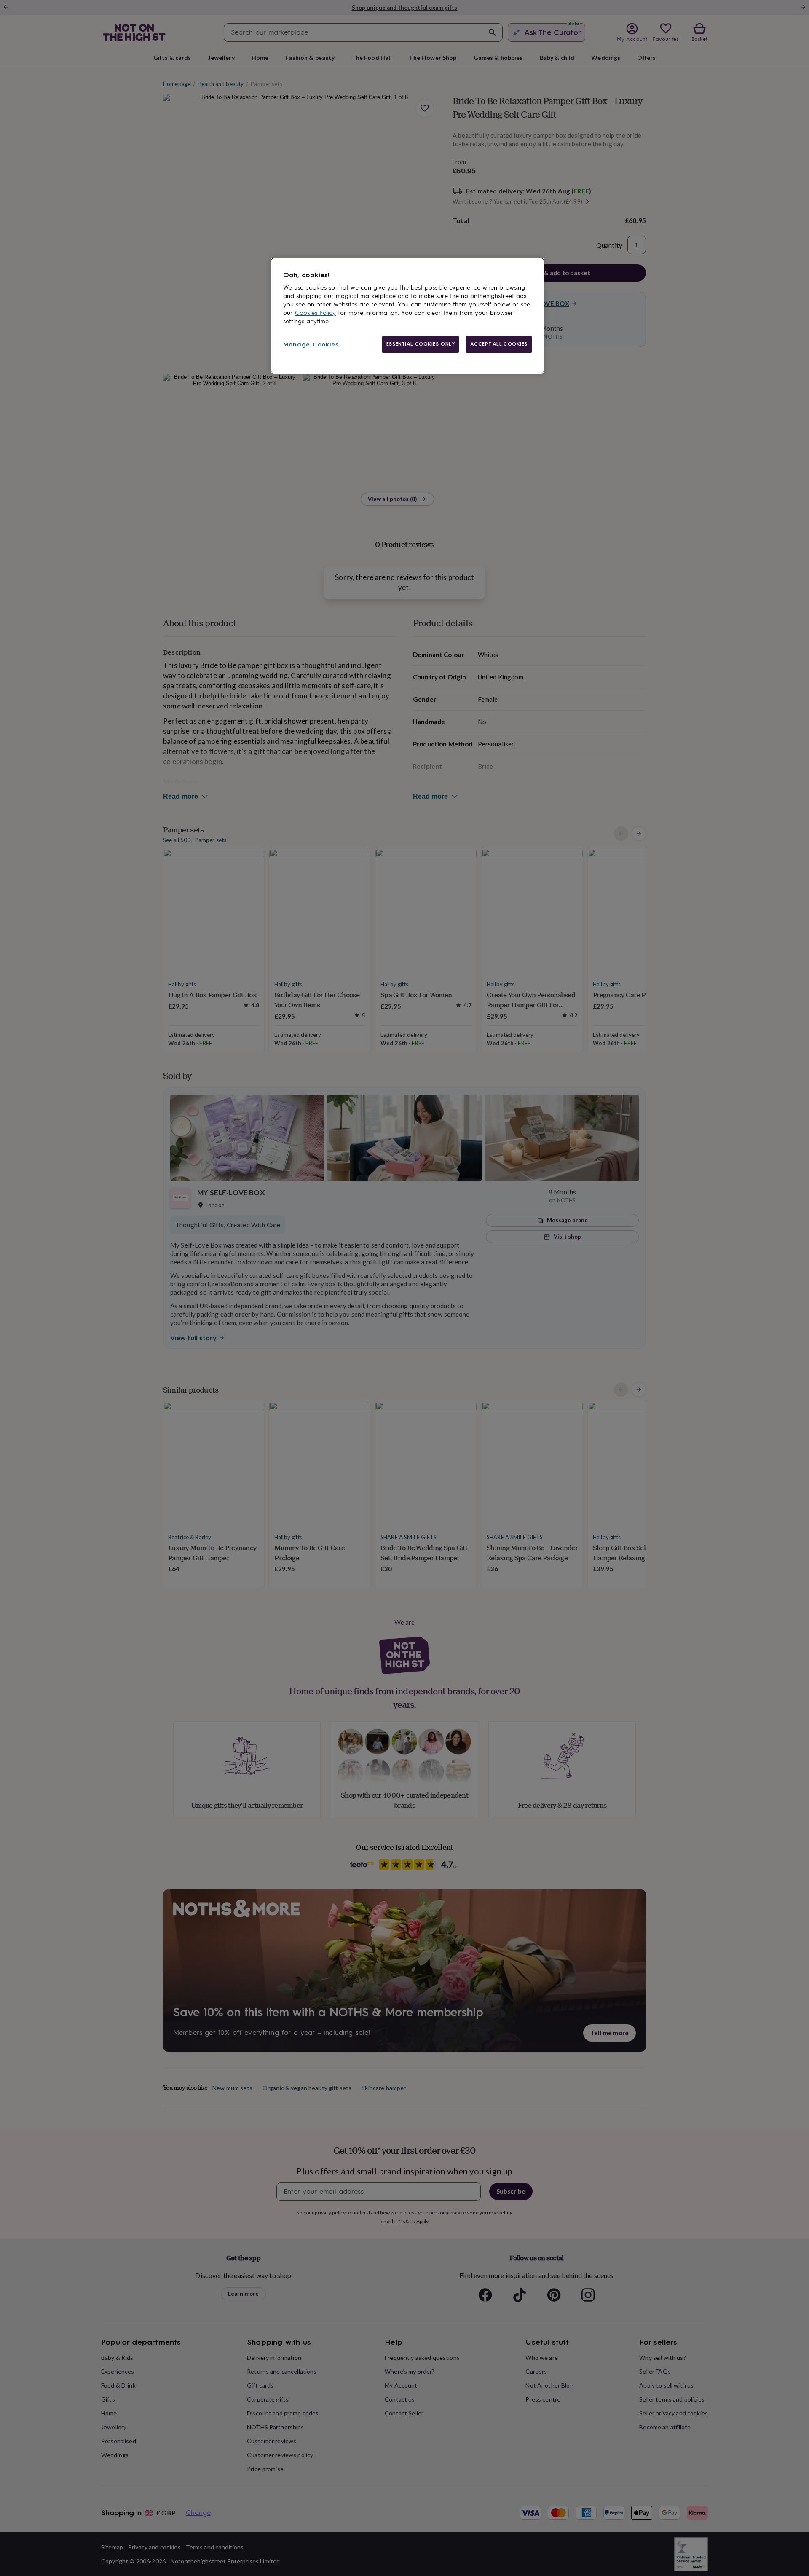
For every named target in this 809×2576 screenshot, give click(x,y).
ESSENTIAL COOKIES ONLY (421, 344)
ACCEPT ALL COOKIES (499, 344)
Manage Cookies (311, 345)
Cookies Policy (315, 313)
